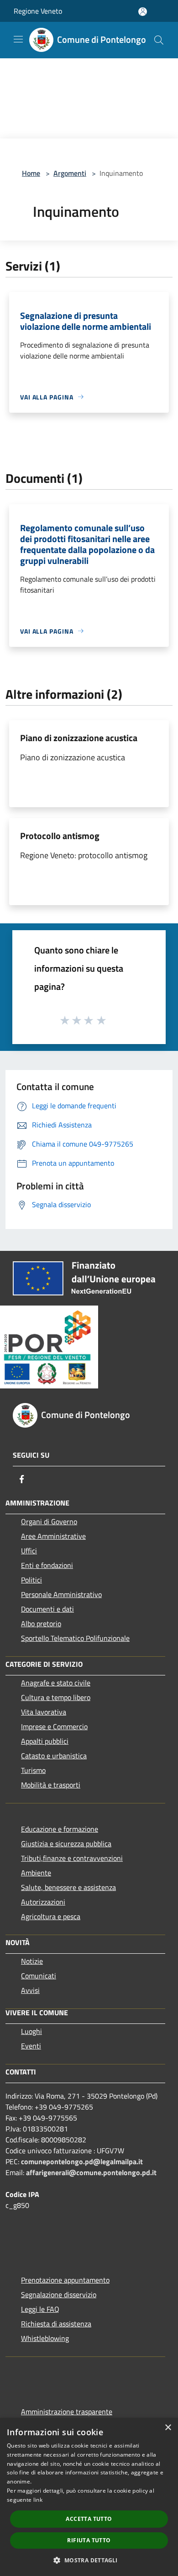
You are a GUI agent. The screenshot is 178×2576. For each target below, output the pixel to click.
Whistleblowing (45, 2338)
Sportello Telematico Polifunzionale (75, 1638)
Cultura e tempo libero (56, 1697)
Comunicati (39, 1976)
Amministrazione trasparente (67, 2412)
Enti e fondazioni (47, 1565)
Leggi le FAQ (40, 2309)
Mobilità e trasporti (51, 1785)
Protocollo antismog (60, 836)
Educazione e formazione (60, 1829)
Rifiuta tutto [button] (89, 2540)
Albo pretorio (41, 1623)
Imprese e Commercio (54, 1726)
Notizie (32, 1961)
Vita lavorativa (44, 1712)
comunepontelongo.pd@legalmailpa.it (82, 2161)
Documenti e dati (47, 1609)
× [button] (168, 2428)
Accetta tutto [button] (89, 2519)
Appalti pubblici (45, 1741)
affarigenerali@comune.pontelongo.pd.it (91, 2172)
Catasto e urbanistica (54, 1756)
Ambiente (36, 1873)
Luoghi (31, 2031)
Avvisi (30, 1990)
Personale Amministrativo (61, 1594)
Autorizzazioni (43, 1902)
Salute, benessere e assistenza (68, 1887)
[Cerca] (159, 40)
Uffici (29, 1551)
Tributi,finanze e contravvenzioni (72, 1858)
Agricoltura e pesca (51, 1916)
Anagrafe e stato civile (56, 1683)
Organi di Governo (49, 1521)
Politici (31, 1580)
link (38, 2500)
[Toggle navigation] (18, 39)
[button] (89, 2560)
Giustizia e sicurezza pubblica (66, 1844)
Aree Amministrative (53, 1536)
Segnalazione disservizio (59, 2294)
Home (31, 173)
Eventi (31, 2046)
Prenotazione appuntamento (65, 2280)
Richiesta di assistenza (56, 2324)
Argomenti (70, 173)
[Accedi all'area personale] (143, 12)
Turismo (33, 1770)
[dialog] (89, 2497)
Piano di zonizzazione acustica (79, 738)
